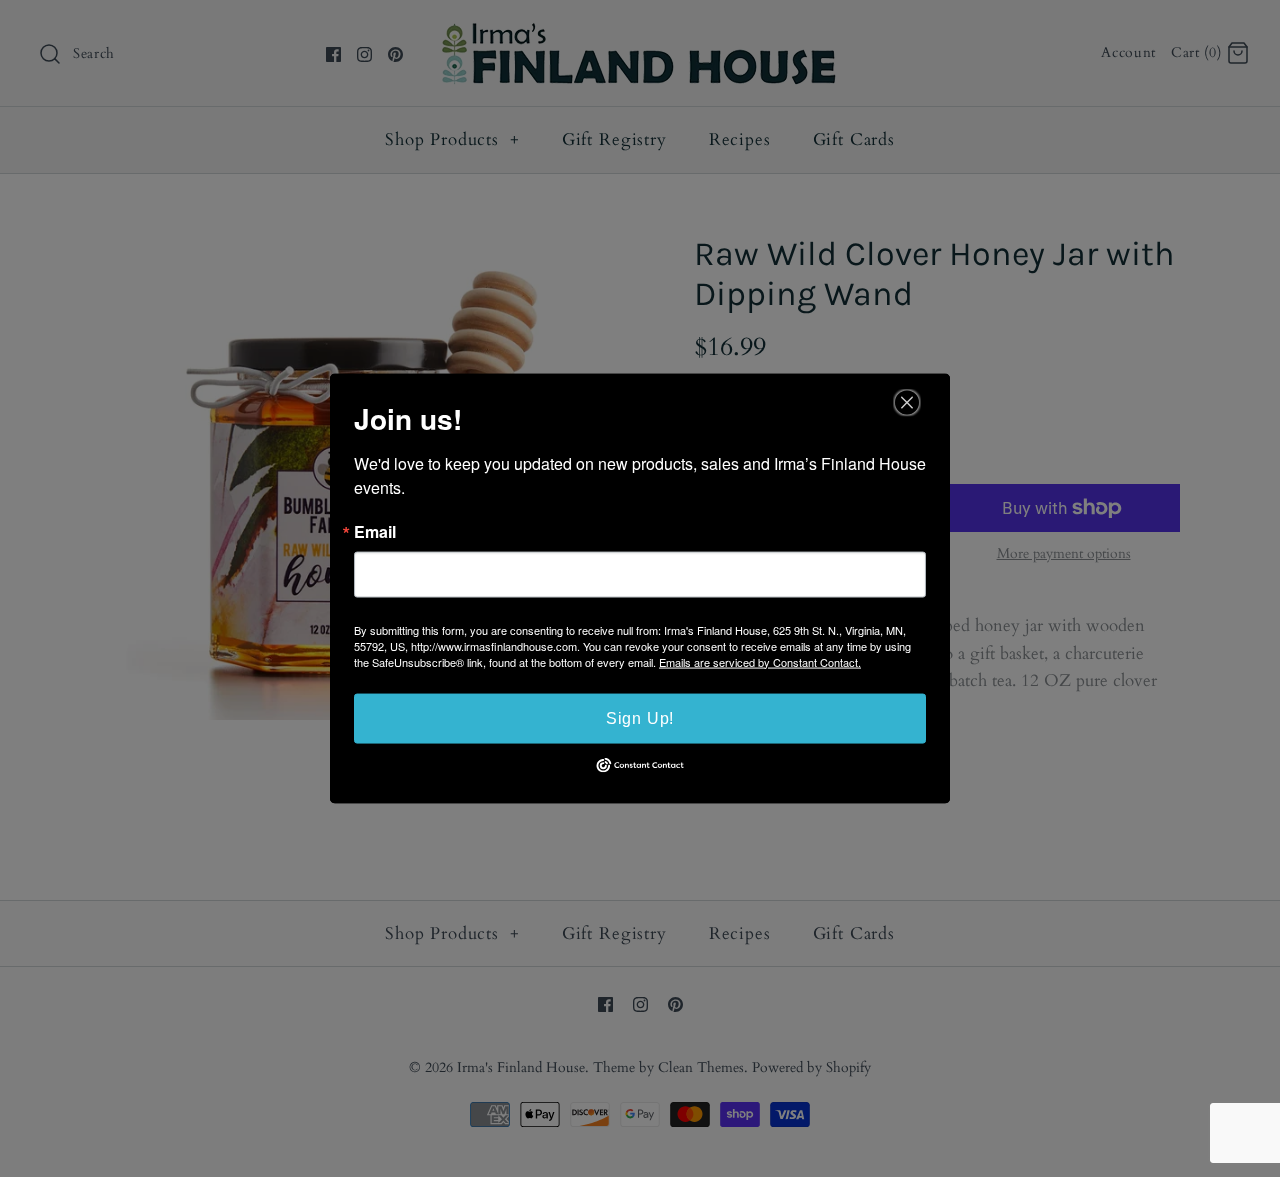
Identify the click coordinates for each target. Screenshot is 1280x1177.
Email (375, 531)
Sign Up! (640, 717)
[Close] (907, 402)
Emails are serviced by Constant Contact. (760, 661)
